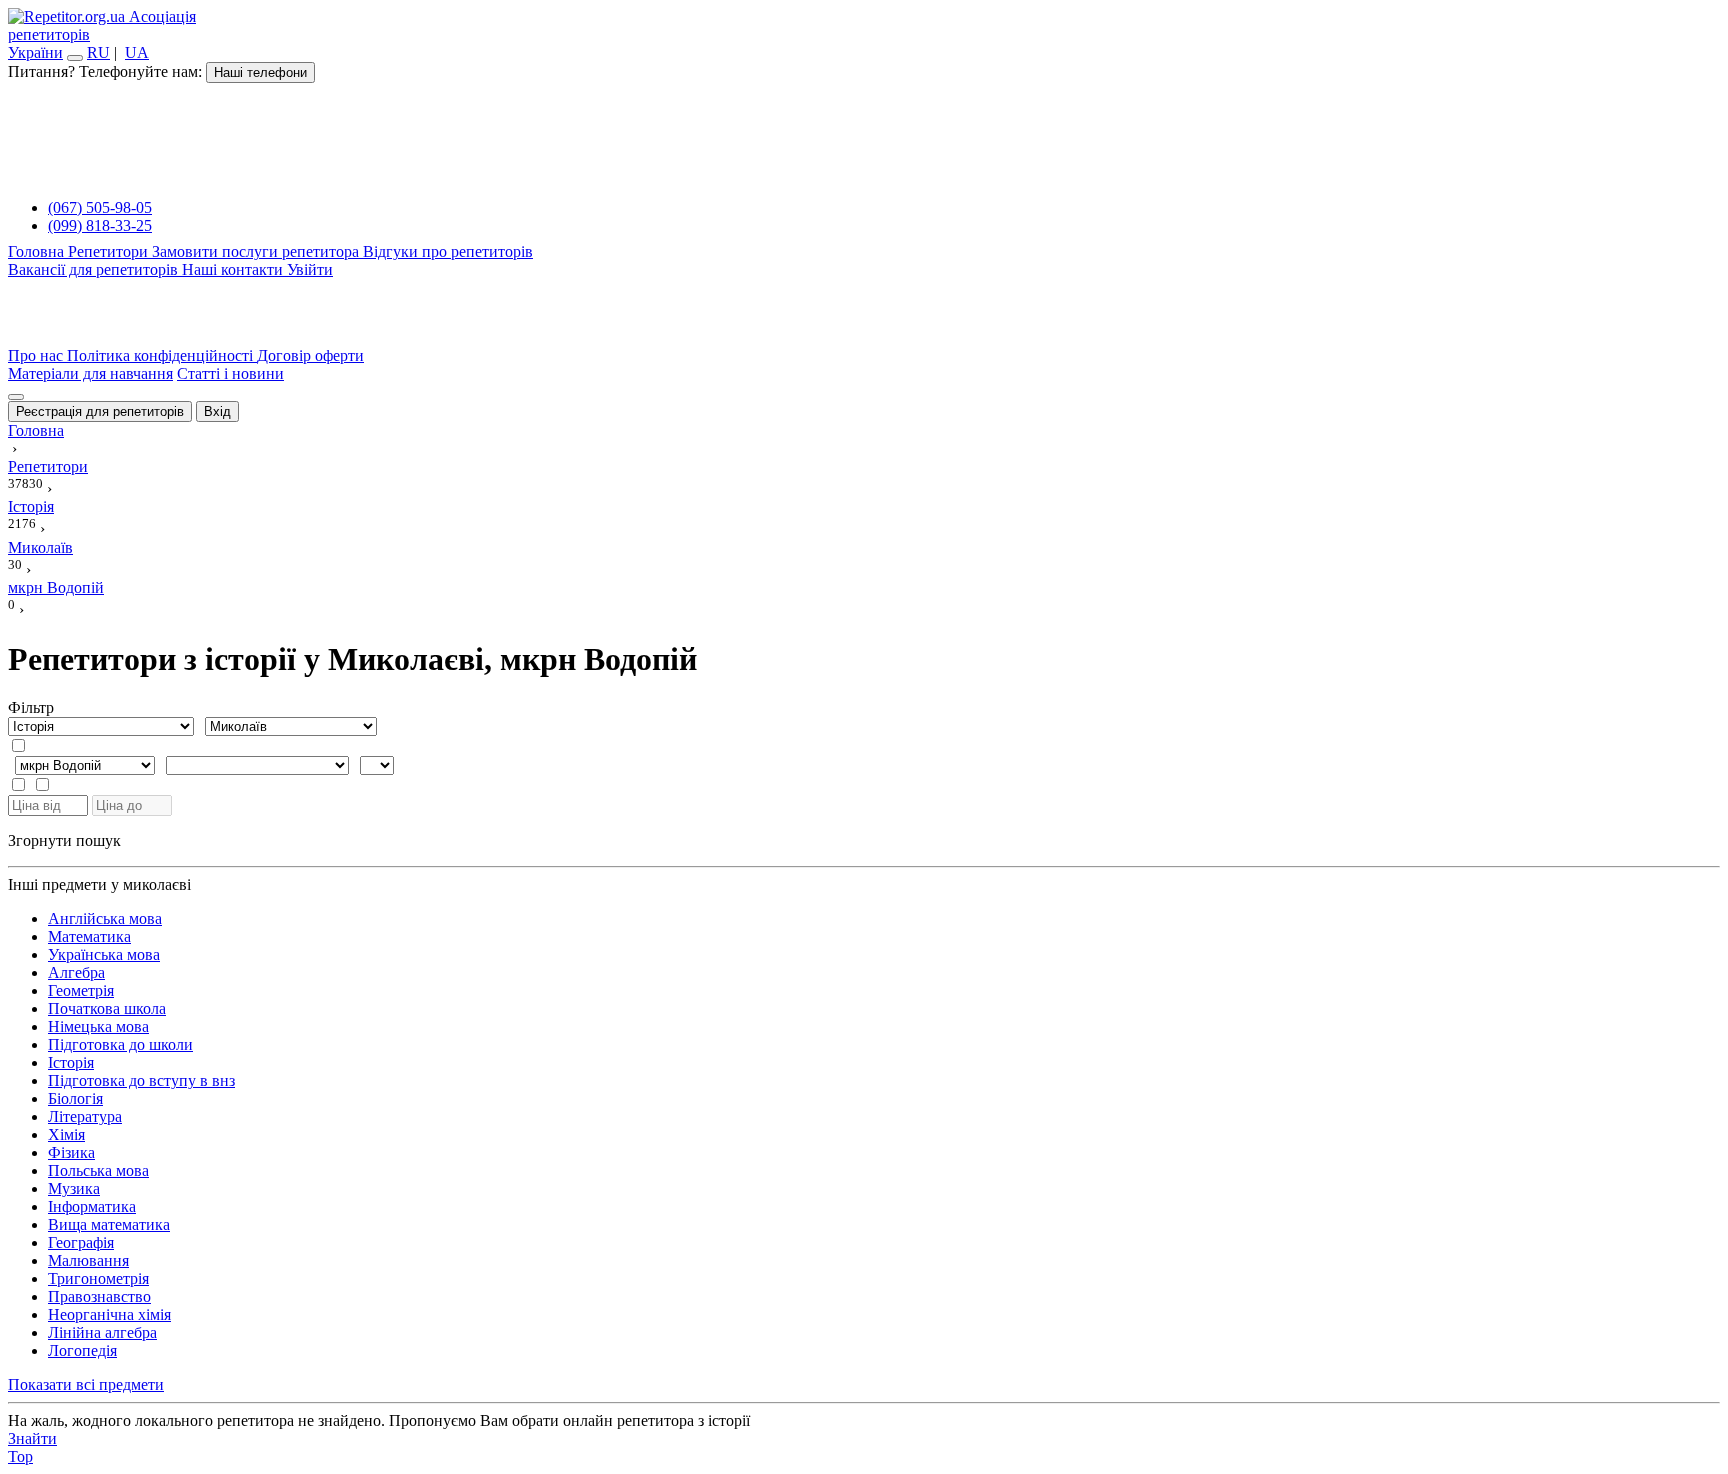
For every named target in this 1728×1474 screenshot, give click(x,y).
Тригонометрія (98, 1278)
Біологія (75, 1098)
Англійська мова (105, 918)
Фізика (71, 1152)
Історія (71, 1062)
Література (85, 1116)
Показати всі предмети (86, 1384)
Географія (81, 1242)
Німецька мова (98, 1026)
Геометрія (81, 990)
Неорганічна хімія (109, 1314)
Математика (89, 936)
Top (20, 1456)
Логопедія (82, 1350)
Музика (74, 1188)
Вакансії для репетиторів (95, 269)
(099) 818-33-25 (100, 225)
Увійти (310, 269)
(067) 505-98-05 (100, 207)
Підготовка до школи (120, 1044)
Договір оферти (310, 355)
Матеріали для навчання (90, 373)
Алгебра (76, 972)
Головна (38, 251)
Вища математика (109, 1224)
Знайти (32, 1438)
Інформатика (92, 1206)
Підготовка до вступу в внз (141, 1080)
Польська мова (98, 1170)
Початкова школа (107, 1008)
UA (137, 52)
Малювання (88, 1260)
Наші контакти (234, 269)
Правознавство (99, 1296)
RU (98, 52)
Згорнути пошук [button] (64, 840)
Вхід (217, 411)
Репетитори (110, 251)
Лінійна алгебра (102, 1332)
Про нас (37, 355)
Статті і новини (230, 373)
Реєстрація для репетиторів (100, 411)
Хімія (66, 1134)
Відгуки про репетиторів (448, 251)
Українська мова (104, 954)
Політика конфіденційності (162, 355)
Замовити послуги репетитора (257, 251)
